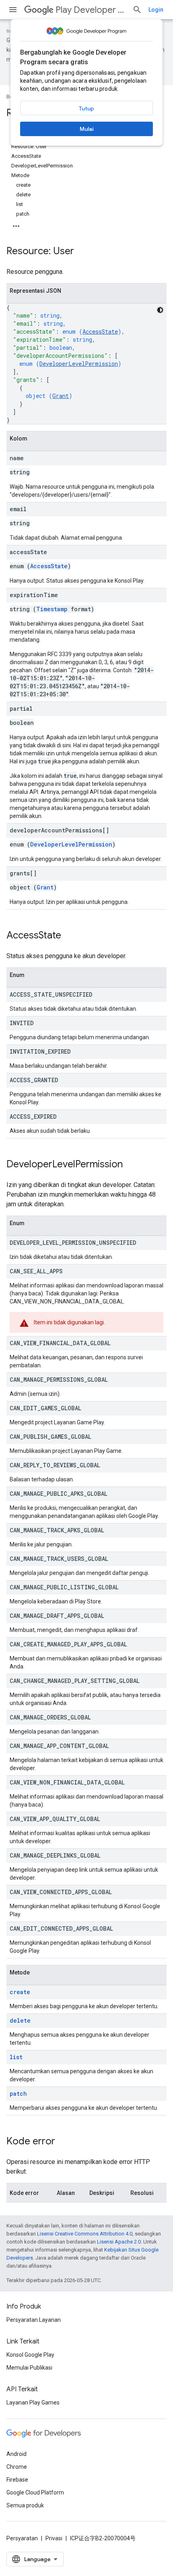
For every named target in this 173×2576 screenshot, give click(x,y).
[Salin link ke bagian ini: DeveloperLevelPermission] (131, 1165)
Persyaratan (22, 2538)
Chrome (17, 2467)
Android (16, 2454)
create (20, 1992)
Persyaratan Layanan (34, 2320)
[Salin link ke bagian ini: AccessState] (69, 936)
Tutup (86, 108)
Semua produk (25, 2505)
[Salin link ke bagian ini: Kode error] (63, 2142)
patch (18, 2094)
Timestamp (52, 609)
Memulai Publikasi (29, 2368)
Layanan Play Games (33, 2403)
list (16, 2057)
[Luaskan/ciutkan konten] (16, 224)
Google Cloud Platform (35, 2492)
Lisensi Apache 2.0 (119, 2242)
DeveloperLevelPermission (79, 364)
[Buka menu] (13, 10)
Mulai (87, 129)
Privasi (54, 2538)
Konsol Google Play (30, 2355)
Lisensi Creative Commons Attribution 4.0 (85, 2234)
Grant (61, 396)
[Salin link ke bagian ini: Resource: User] (82, 252)
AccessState (100, 331)
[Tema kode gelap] (160, 310)
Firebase (17, 2480)
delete (20, 2020)
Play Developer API (91, 10)
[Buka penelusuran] (137, 10)
